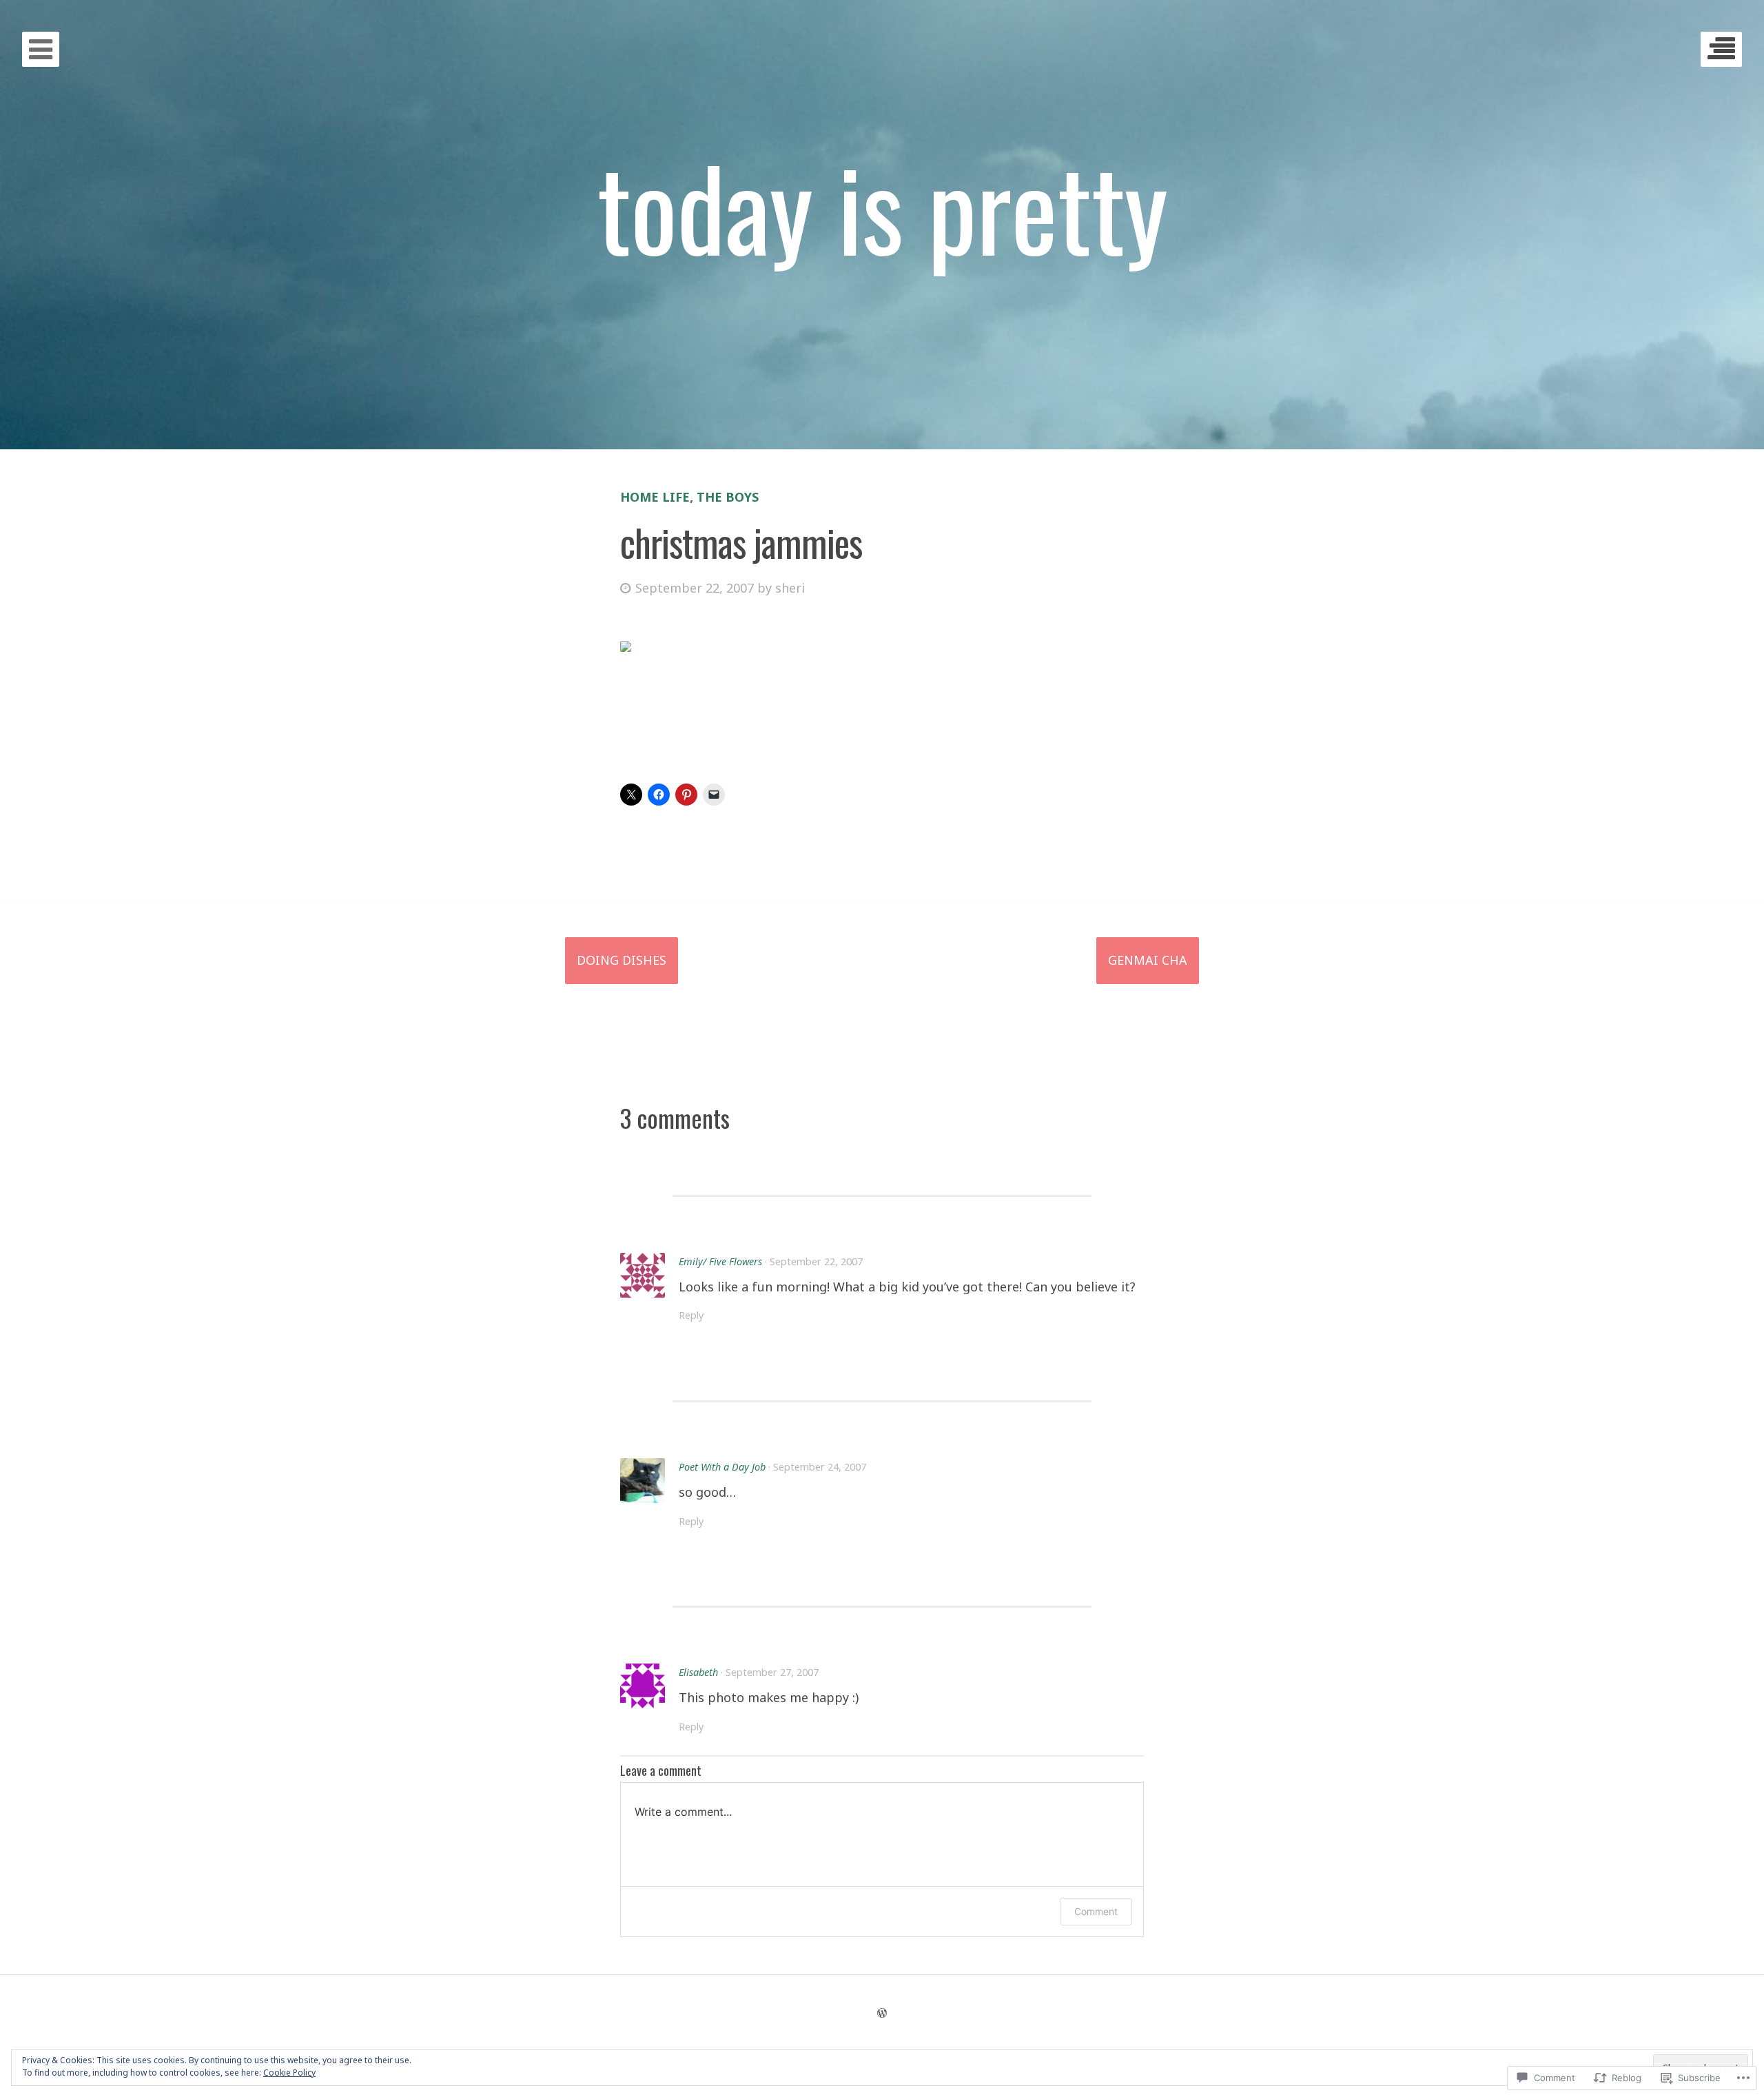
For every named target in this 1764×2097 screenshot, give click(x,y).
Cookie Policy (289, 2073)
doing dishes (622, 960)
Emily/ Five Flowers (720, 1261)
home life (655, 497)
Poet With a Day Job (722, 1467)
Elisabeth (698, 1672)
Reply (691, 1315)
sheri (790, 588)
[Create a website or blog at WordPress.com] (882, 2013)
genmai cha (1148, 960)
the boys (728, 497)
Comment (1096, 1911)
